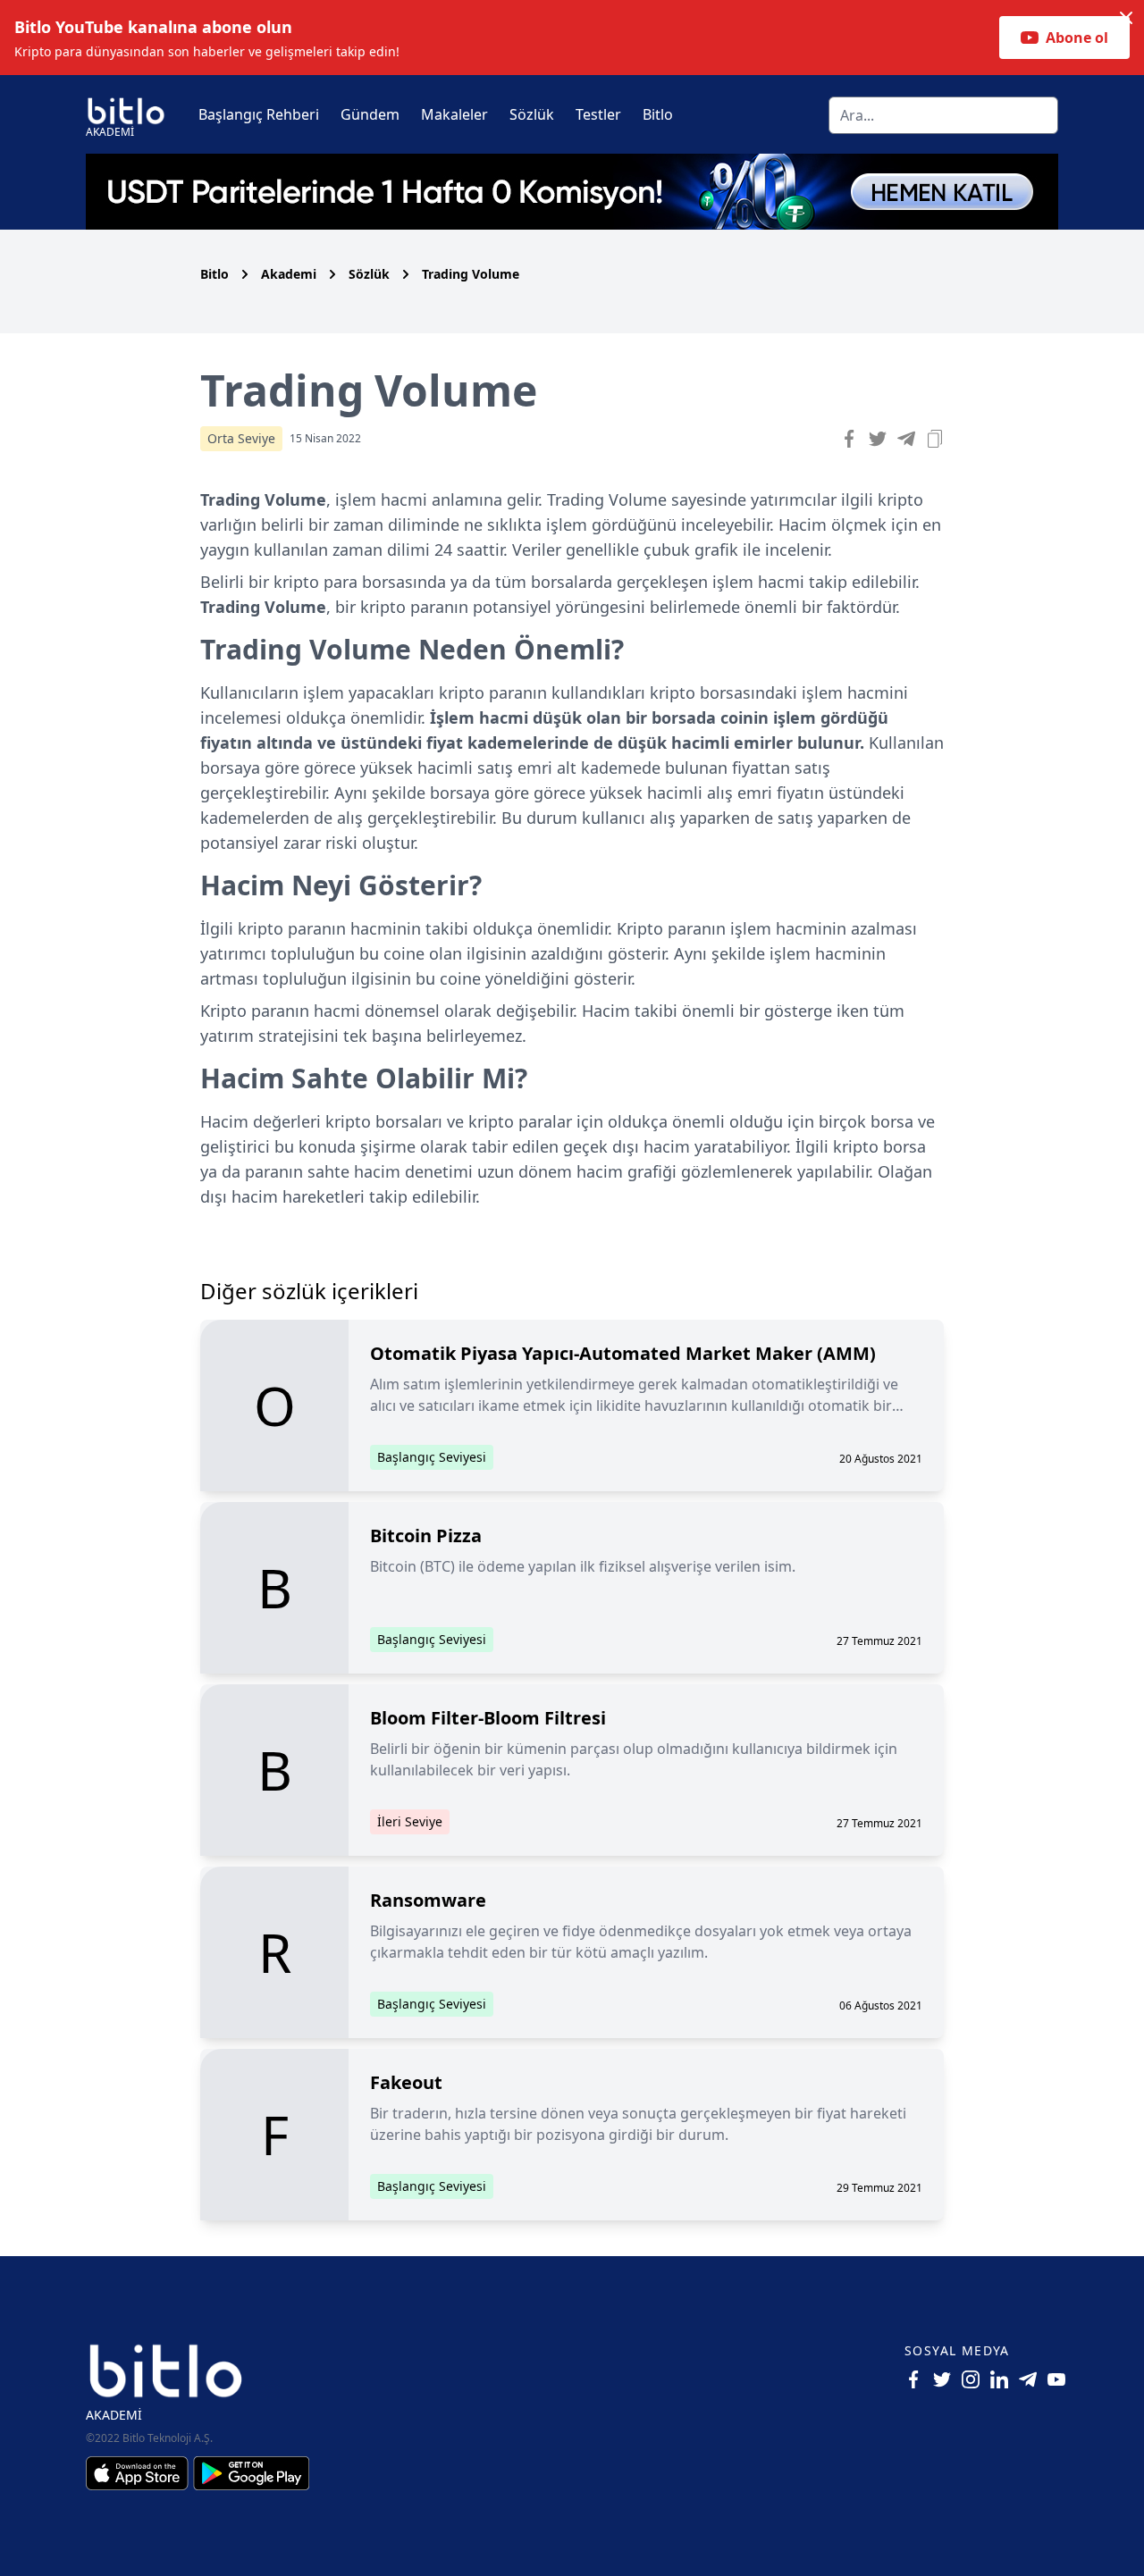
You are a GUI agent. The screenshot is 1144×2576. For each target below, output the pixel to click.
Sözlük (532, 114)
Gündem (370, 114)
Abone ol (1077, 38)
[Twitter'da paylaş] (878, 439)
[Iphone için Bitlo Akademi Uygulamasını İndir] (139, 2473)
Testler (598, 114)
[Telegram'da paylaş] (906, 439)
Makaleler (454, 114)
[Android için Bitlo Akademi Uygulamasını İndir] (251, 2473)
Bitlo (658, 114)
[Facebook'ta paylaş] (849, 439)
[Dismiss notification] (1126, 18)
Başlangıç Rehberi (259, 114)
